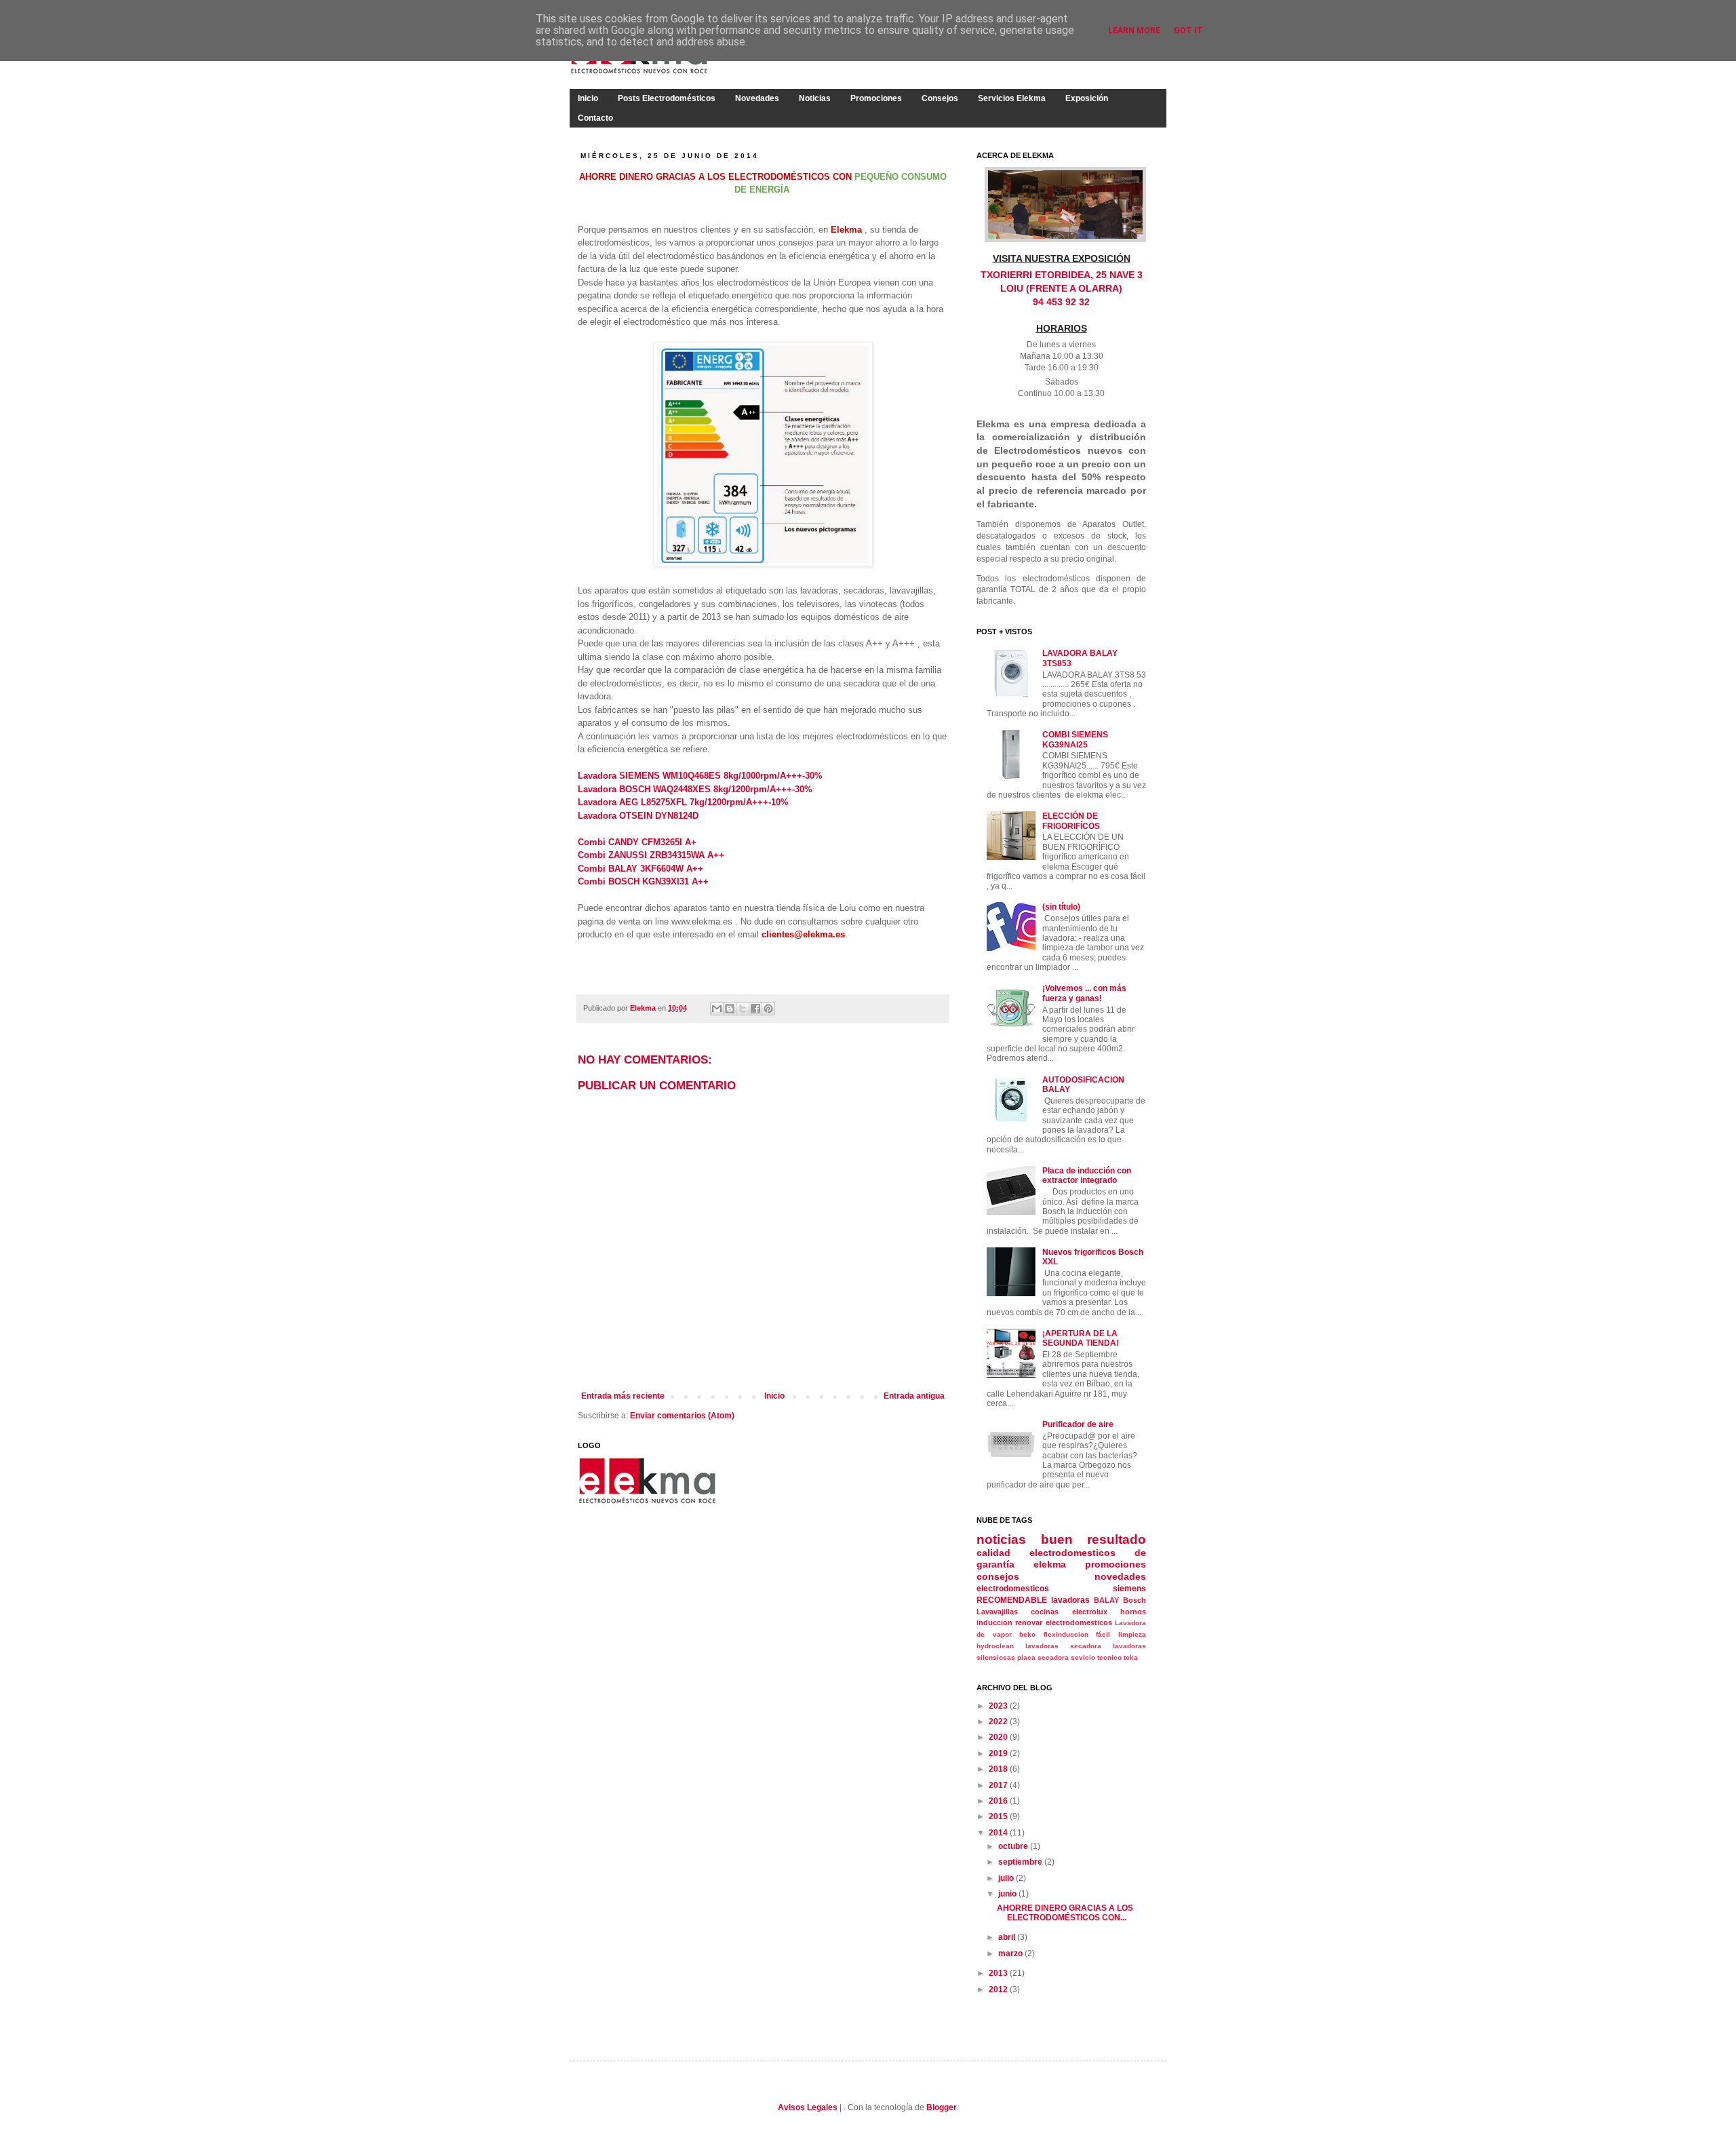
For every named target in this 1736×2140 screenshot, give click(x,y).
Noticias (815, 98)
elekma (1050, 1564)
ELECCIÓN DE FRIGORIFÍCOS (1071, 821)
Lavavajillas (997, 1612)
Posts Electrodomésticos (667, 98)
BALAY (1106, 1600)
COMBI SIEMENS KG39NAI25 (1075, 739)
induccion (994, 1622)
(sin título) (1061, 907)
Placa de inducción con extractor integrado (1087, 1175)
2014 (999, 1833)
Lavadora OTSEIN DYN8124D (638, 816)
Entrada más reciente (623, 1396)
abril (1008, 1937)
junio (1008, 1894)
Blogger (942, 2107)
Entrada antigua (914, 1396)
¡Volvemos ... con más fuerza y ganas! (1084, 993)
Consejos (940, 98)
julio (1007, 1878)
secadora (1053, 1657)
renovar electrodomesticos (1063, 1622)
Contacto (595, 118)
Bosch (1135, 1600)
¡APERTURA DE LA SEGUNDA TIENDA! (1081, 1338)
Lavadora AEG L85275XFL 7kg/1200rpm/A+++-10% (683, 802)
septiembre (1021, 1862)
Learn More (1134, 31)
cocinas (1045, 1612)
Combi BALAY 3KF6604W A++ (640, 869)
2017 (999, 1785)
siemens (1129, 1589)
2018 (999, 1769)
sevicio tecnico (1096, 1657)
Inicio (588, 98)
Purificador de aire (1078, 1424)
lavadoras (1070, 1600)
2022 (999, 1721)
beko (1027, 1634)
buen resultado (1094, 1539)
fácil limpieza (1121, 1634)
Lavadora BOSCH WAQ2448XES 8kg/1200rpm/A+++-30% (695, 789)
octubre (1014, 1846)
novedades (1120, 1576)
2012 (999, 1989)
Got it (1188, 31)
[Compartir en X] (743, 1009)
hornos (1133, 1612)
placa (1026, 1657)
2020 (999, 1737)
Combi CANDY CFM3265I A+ (637, 842)
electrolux (1090, 1612)
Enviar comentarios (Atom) (682, 1416)
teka (1131, 1657)
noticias (1001, 1539)
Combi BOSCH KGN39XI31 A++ (643, 881)
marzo (1011, 1953)
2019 (999, 1753)
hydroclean (995, 1646)
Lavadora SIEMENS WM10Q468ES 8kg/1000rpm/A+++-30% (700, 776)
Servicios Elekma (1012, 98)
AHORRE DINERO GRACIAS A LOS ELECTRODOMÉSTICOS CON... (1065, 1913)
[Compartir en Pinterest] (768, 1009)
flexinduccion (1066, 1634)
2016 (999, 1801)
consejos (998, 1576)
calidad (993, 1553)
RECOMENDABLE (1012, 1600)
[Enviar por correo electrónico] (717, 1009)
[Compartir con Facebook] (755, 1009)
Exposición (1087, 98)
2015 (999, 1816)
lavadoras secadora (1063, 1646)
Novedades (757, 98)
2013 (999, 1973)
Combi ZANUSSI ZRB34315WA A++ (651, 855)
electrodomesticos (1013, 1589)
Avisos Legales (808, 2107)
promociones (1116, 1564)
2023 (999, 1706)
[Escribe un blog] (730, 1009)
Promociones (876, 98)
